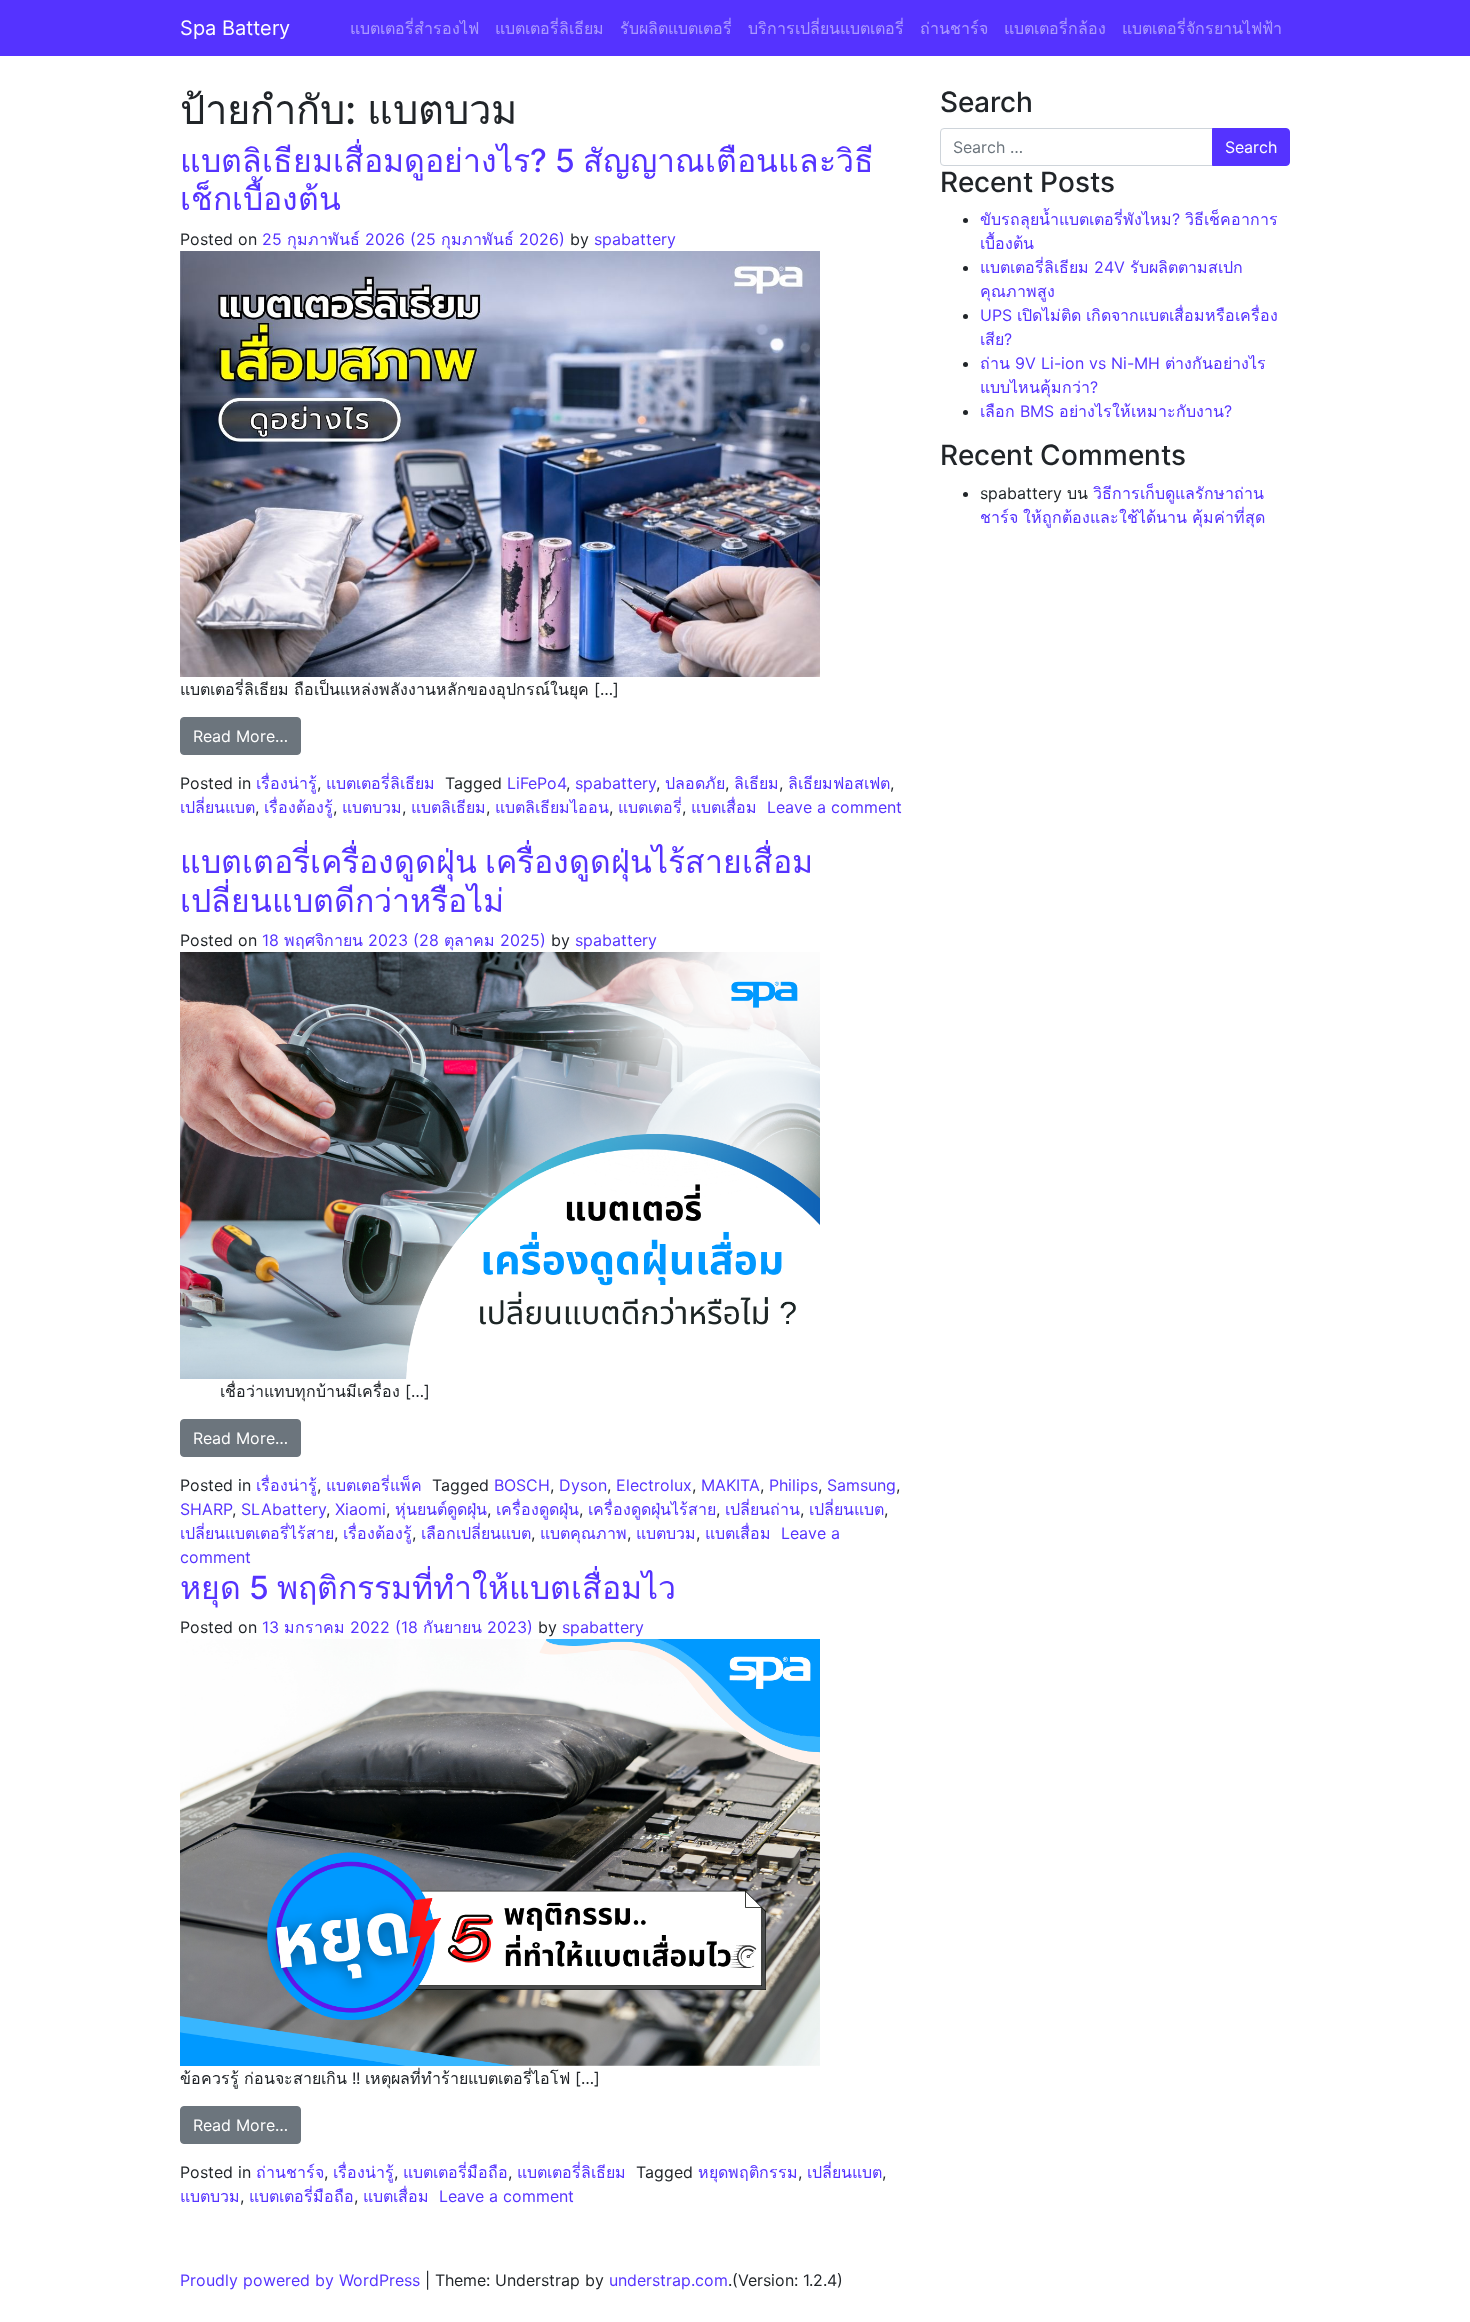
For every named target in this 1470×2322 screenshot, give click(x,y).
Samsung (861, 1485)
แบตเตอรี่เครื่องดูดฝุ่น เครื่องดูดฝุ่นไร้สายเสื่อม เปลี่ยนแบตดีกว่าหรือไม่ (496, 880)
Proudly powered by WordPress (300, 2280)
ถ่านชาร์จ (954, 28)
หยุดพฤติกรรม (748, 2172)
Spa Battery (235, 28)
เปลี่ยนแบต (217, 807)
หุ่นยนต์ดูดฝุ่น (441, 1509)
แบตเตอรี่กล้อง (1055, 28)
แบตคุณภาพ (583, 1533)
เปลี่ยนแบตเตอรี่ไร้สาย (257, 1533)
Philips (793, 1485)
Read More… (247, 735)
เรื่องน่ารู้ (286, 783)
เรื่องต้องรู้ (298, 807)
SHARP (206, 1509)
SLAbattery (283, 1509)
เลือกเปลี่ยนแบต (476, 1533)
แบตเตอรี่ (650, 807)
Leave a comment (834, 807)
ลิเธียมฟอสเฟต (839, 783)
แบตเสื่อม (724, 807)
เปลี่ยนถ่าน (762, 1509)
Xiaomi (360, 1509)
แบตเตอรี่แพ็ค (374, 1485)
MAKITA (730, 1485)
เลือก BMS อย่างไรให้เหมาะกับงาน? (1106, 411)
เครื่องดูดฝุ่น (537, 1509)
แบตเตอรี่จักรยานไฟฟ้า (1202, 28)
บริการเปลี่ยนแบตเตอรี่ (826, 28)
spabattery (635, 239)
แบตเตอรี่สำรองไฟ (414, 28)
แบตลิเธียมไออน (552, 807)
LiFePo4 (536, 783)
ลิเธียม (756, 783)
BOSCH (522, 1485)
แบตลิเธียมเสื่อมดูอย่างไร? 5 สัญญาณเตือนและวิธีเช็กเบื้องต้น (527, 179)
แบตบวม (372, 807)
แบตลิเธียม (448, 807)
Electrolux (654, 1485)
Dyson (583, 1485)
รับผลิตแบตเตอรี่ (676, 28)
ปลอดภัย (695, 783)
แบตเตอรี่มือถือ (455, 2172)
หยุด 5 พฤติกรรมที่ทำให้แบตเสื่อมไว (428, 1587)
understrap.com (668, 2280)
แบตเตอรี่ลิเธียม (549, 28)
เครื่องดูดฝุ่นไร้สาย (652, 1509)
